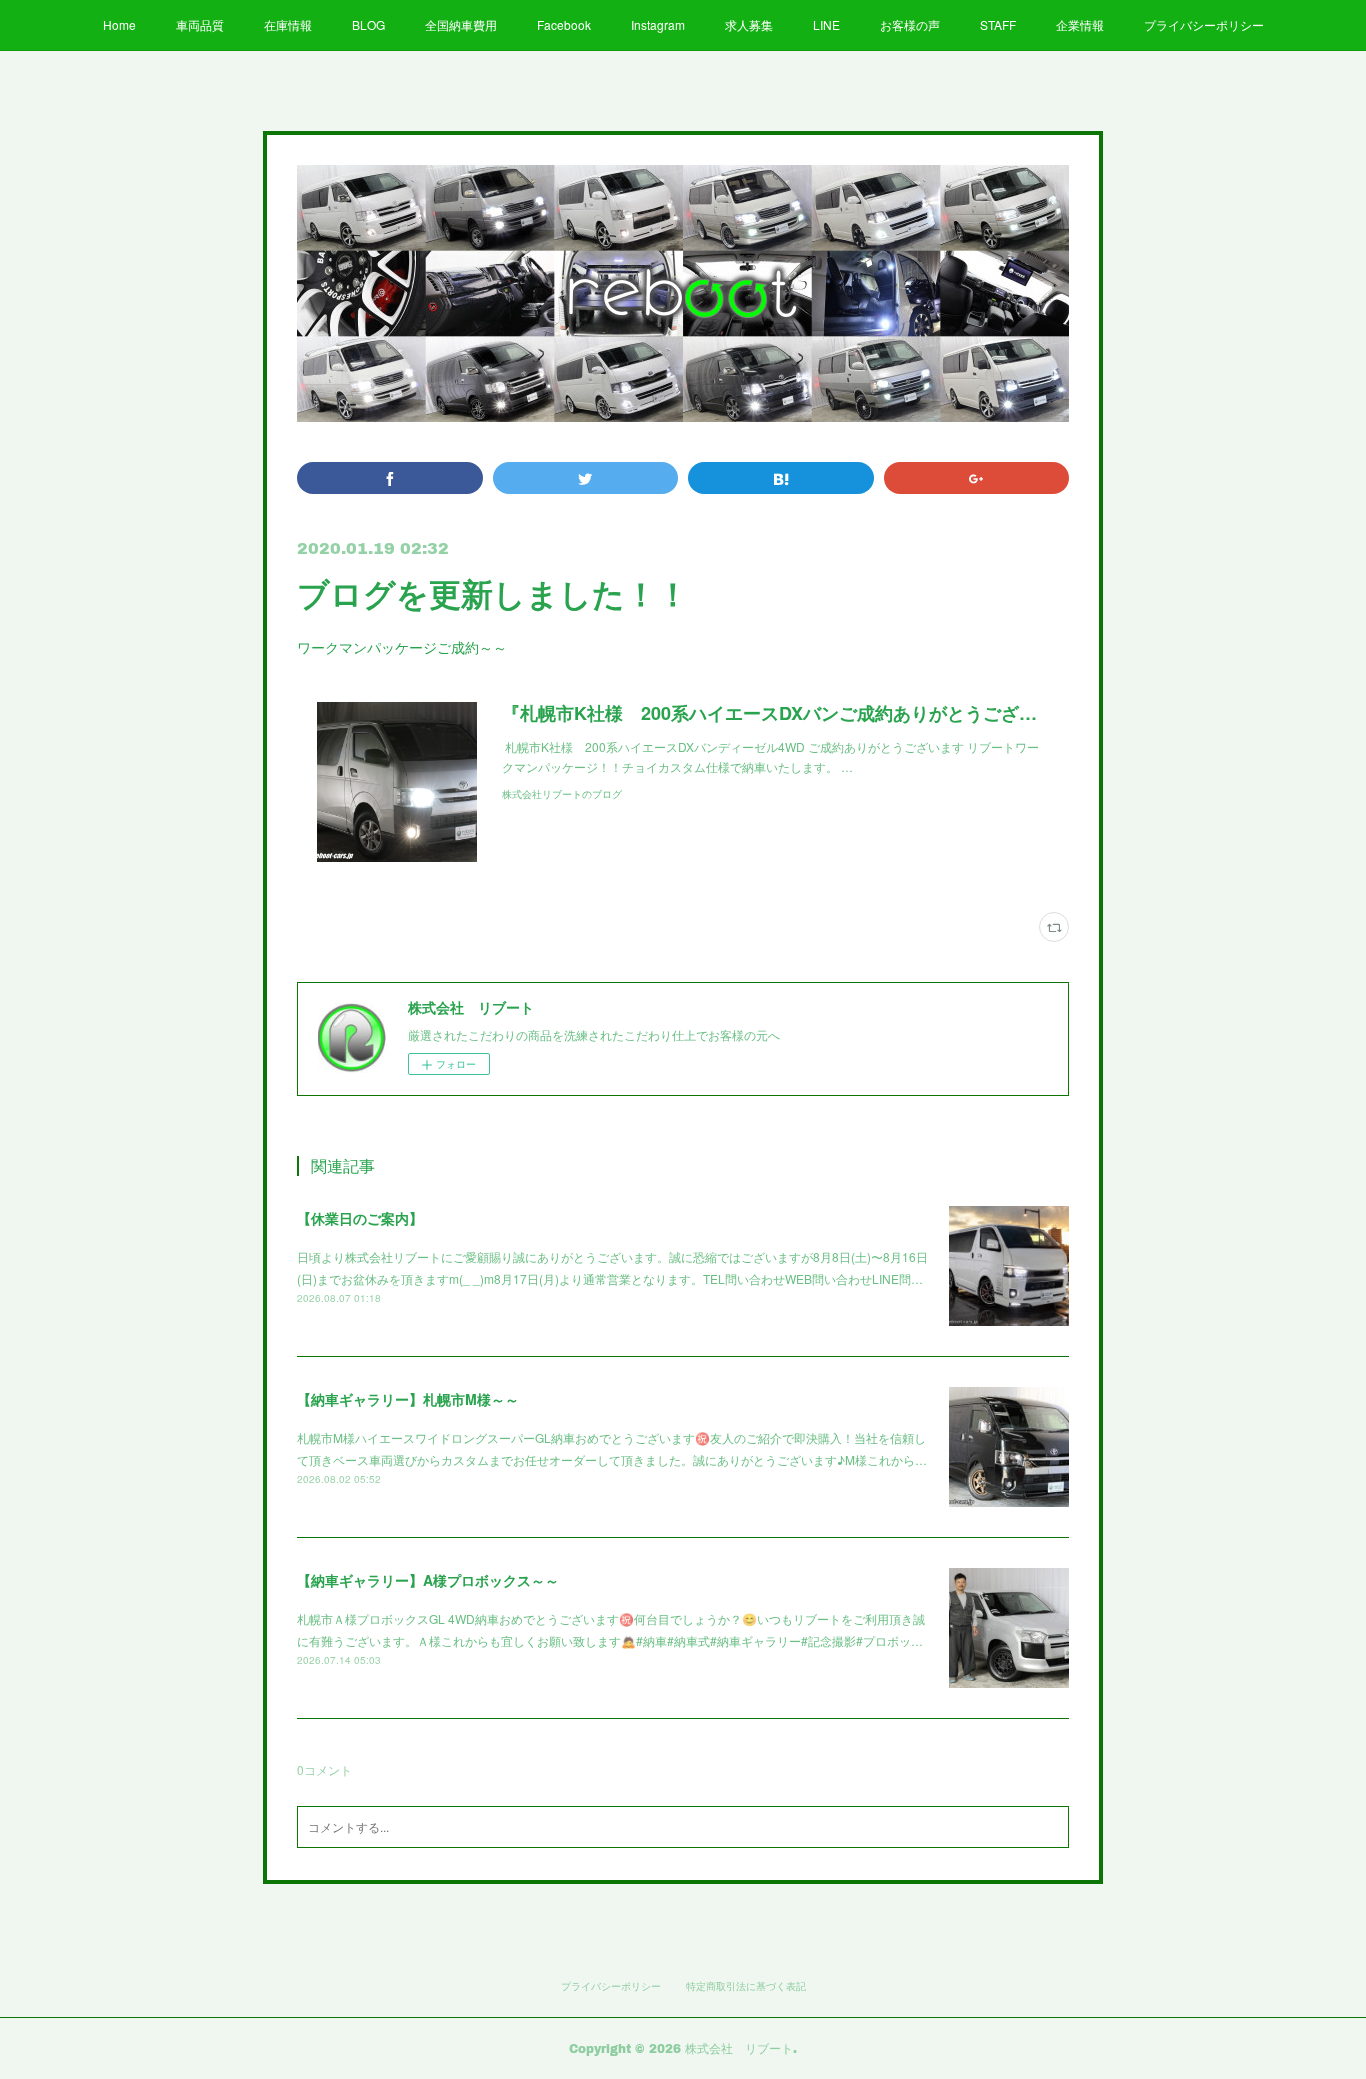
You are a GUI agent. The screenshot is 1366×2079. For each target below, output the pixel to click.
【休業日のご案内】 (360, 1218)
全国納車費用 (461, 24)
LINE (826, 24)
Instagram (658, 24)
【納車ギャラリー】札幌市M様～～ (408, 1399)
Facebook (564, 24)
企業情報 (1080, 24)
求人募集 (749, 24)
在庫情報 (288, 24)
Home (119, 24)
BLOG (368, 24)
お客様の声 (910, 24)
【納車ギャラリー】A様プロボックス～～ (428, 1580)
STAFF (998, 24)
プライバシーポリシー (1204, 24)
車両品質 (200, 24)
